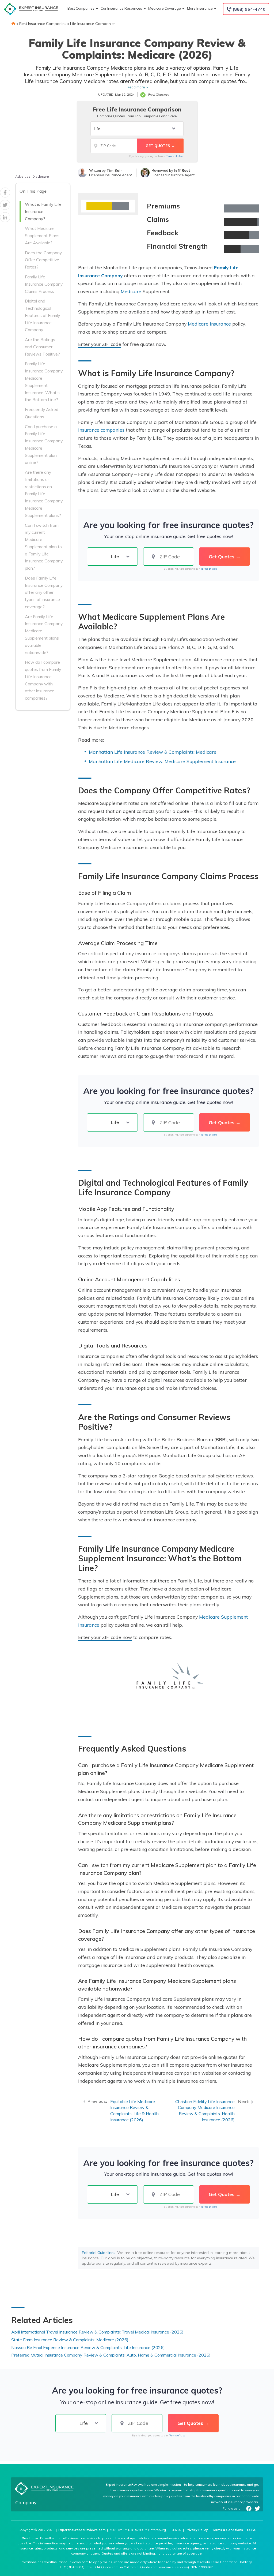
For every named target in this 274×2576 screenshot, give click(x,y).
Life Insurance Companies (93, 24)
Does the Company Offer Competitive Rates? (43, 260)
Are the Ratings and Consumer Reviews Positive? (42, 347)
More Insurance (200, 8)
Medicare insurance (209, 324)
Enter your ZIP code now (105, 1637)
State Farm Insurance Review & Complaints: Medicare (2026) (70, 2340)
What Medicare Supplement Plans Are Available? (42, 236)
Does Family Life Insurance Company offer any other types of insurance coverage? (44, 592)
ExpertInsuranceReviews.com (82, 2530)
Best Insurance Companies (43, 24)
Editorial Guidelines (99, 2253)
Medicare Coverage (165, 8)
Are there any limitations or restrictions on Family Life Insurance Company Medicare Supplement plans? (44, 494)
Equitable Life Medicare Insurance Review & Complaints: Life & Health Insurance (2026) (134, 2111)
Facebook (249, 2508)
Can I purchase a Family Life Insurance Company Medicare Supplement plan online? (44, 445)
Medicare (131, 291)
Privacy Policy (197, 2530)
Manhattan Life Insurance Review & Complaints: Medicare (153, 752)
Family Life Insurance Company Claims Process (44, 284)
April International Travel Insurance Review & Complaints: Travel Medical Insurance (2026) (97, 2332)
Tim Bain (115, 170)
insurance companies (101, 430)
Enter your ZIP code (100, 344)
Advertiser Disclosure (32, 176)
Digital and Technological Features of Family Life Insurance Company (42, 315)
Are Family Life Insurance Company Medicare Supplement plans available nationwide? (44, 634)
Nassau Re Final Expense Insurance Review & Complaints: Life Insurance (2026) (88, 2347)
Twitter (257, 2508)
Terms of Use (174, 156)
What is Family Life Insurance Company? (43, 211)
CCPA (251, 2530)
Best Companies (81, 8)
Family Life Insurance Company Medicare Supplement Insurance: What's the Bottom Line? (44, 382)
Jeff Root (182, 170)
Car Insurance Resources (121, 8)
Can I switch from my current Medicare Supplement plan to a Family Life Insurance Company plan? (44, 547)
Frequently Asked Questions (42, 413)
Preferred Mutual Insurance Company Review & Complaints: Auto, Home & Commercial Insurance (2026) (111, 2355)
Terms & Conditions (227, 2530)
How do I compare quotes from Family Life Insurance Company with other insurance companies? (43, 680)
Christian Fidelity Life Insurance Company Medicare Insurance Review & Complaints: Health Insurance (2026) (205, 2111)
